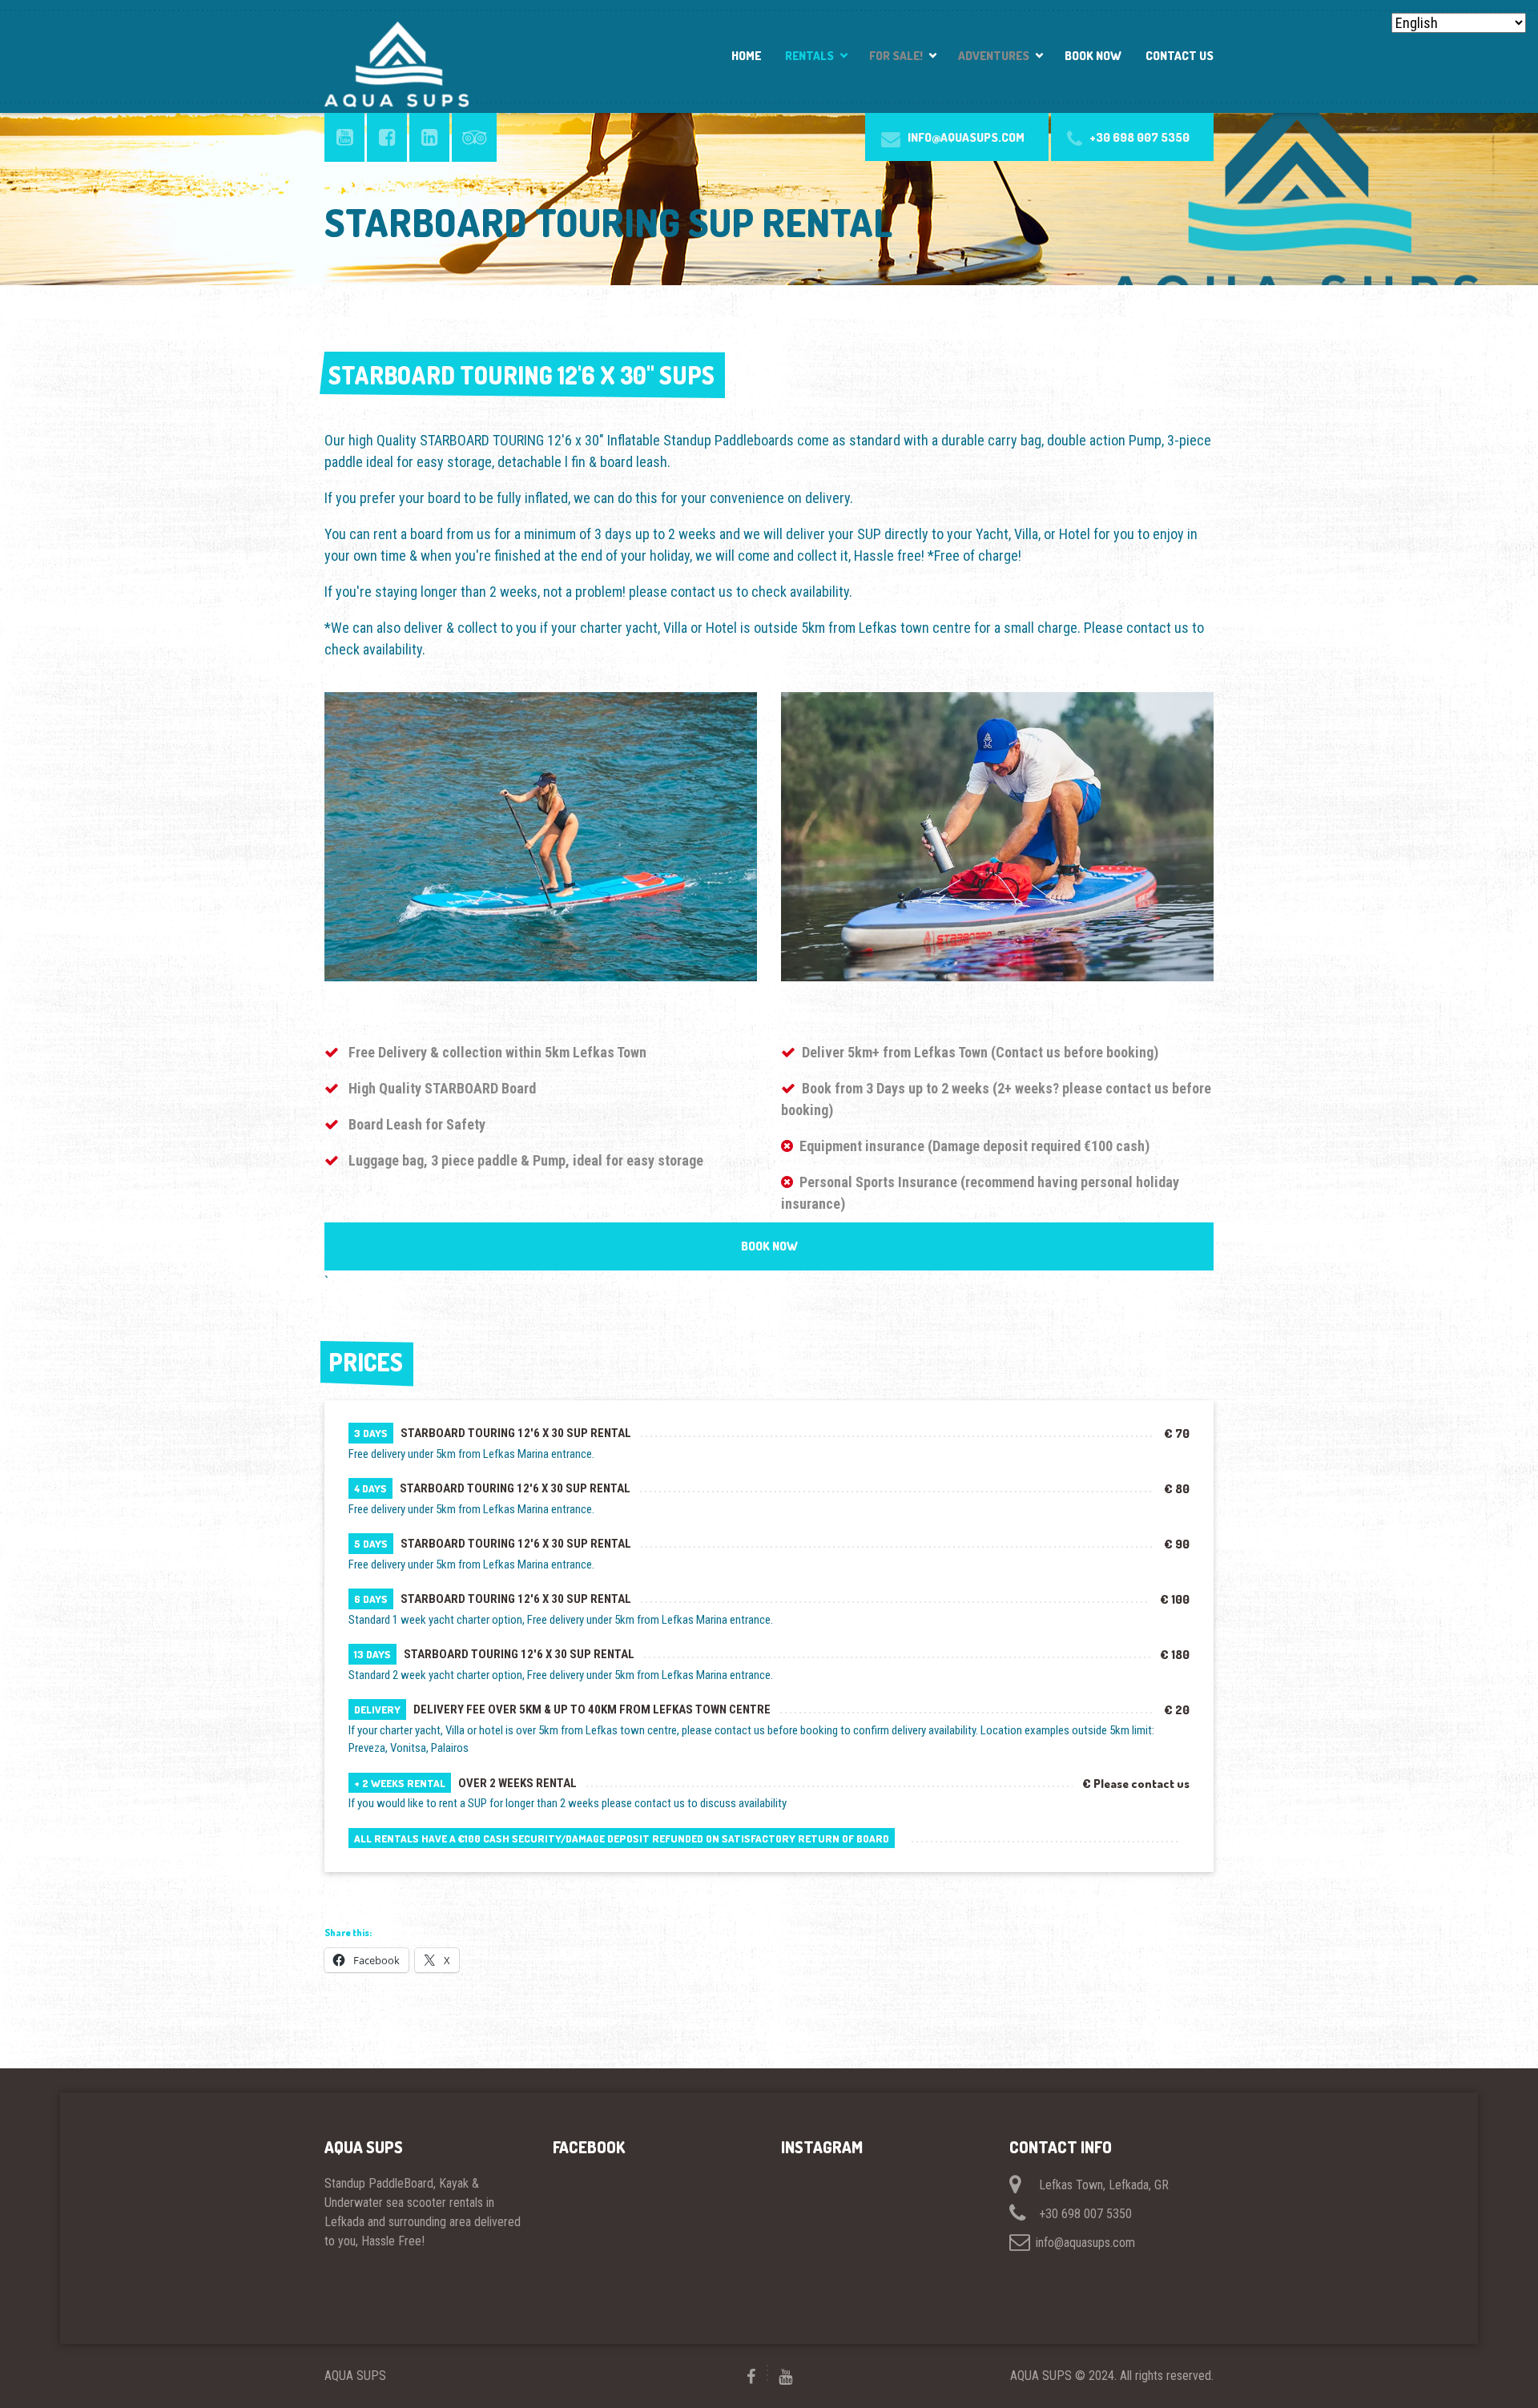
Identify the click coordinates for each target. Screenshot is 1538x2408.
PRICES (366, 1362)
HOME (746, 56)
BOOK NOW (1093, 56)
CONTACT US (1180, 56)
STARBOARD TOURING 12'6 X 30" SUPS (521, 375)
